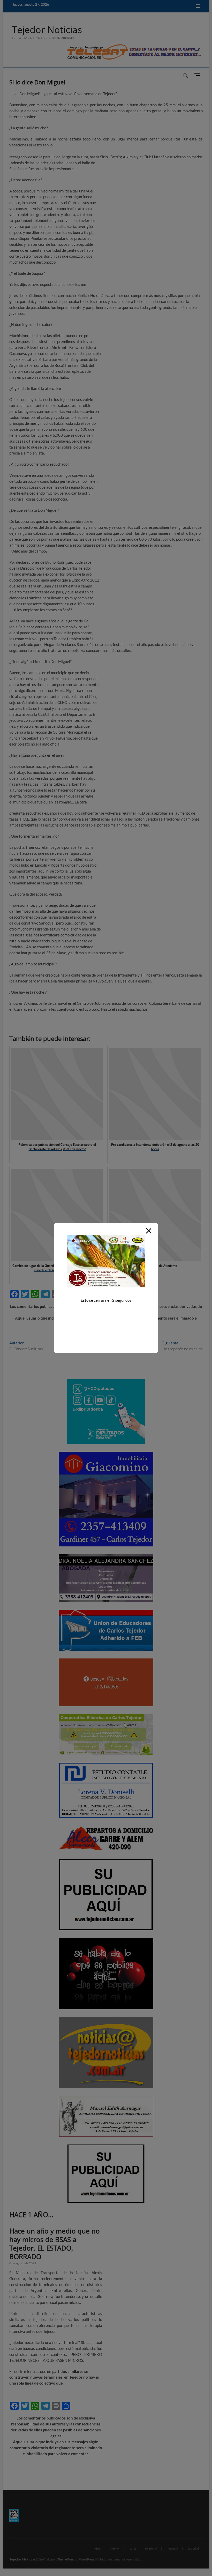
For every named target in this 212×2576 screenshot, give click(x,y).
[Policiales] (112, 2535)
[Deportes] (123, 2535)
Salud (132, 2549)
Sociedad (193, 2548)
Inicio (97, 2549)
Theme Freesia (67, 2559)
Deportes (172, 2549)
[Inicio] (77, 2535)
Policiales (151, 2549)
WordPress (87, 2559)
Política (115, 2549)
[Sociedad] (135, 2535)
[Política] (89, 2535)
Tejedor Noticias (47, 30)
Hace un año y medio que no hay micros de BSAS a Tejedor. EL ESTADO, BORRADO (55, 2244)
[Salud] (100, 2535)
